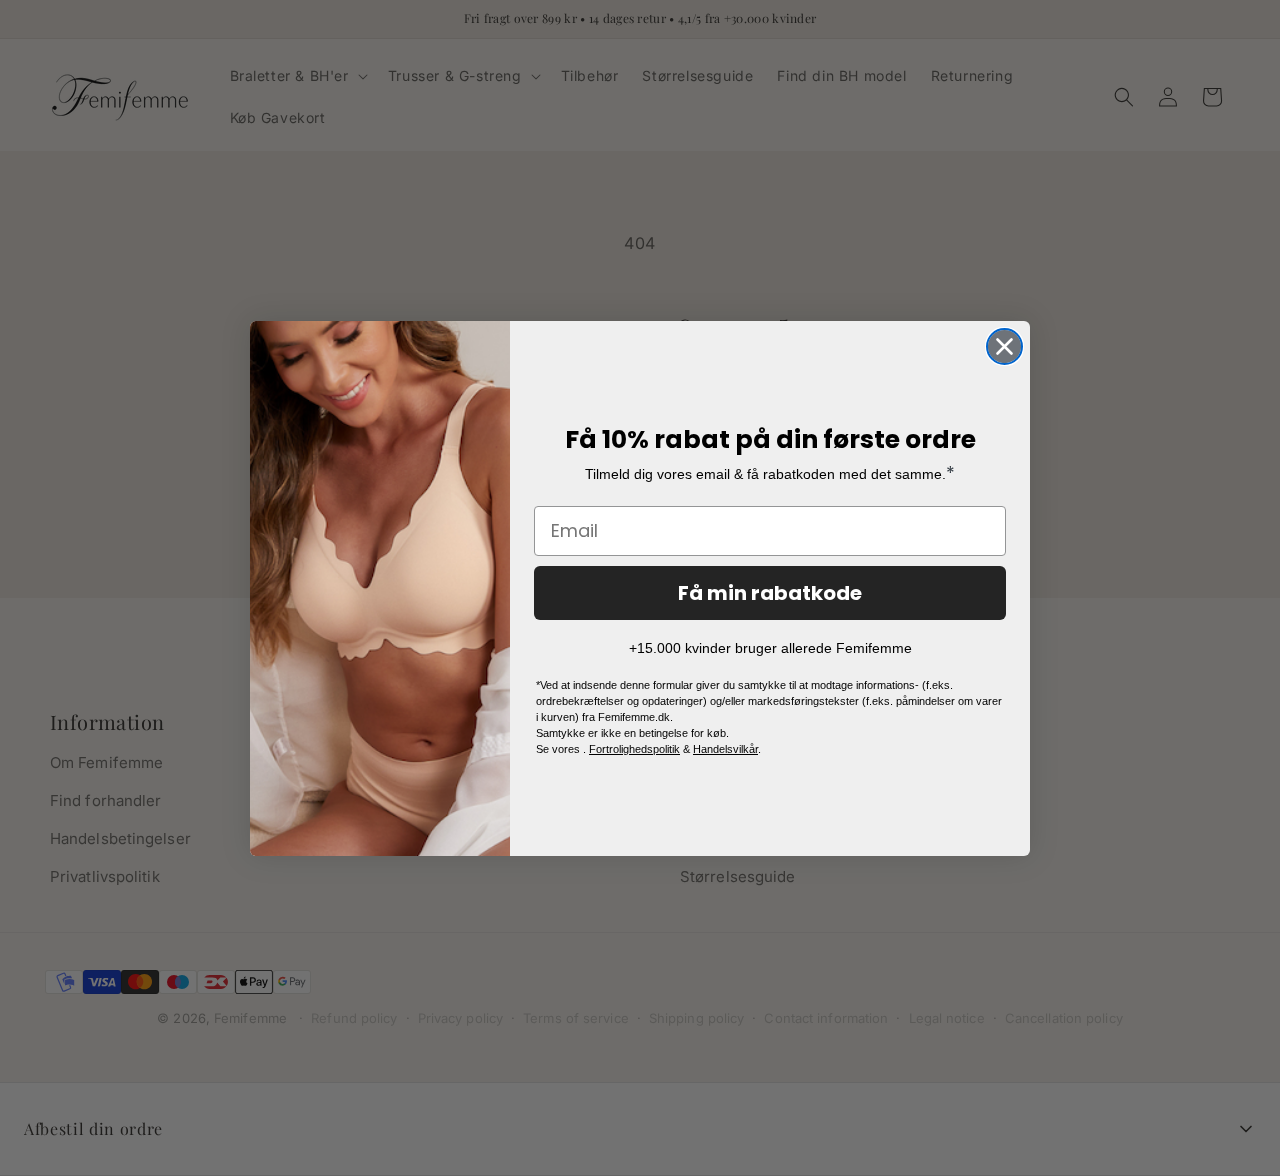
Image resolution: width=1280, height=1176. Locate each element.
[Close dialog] (1004, 346)
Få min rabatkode (770, 593)
